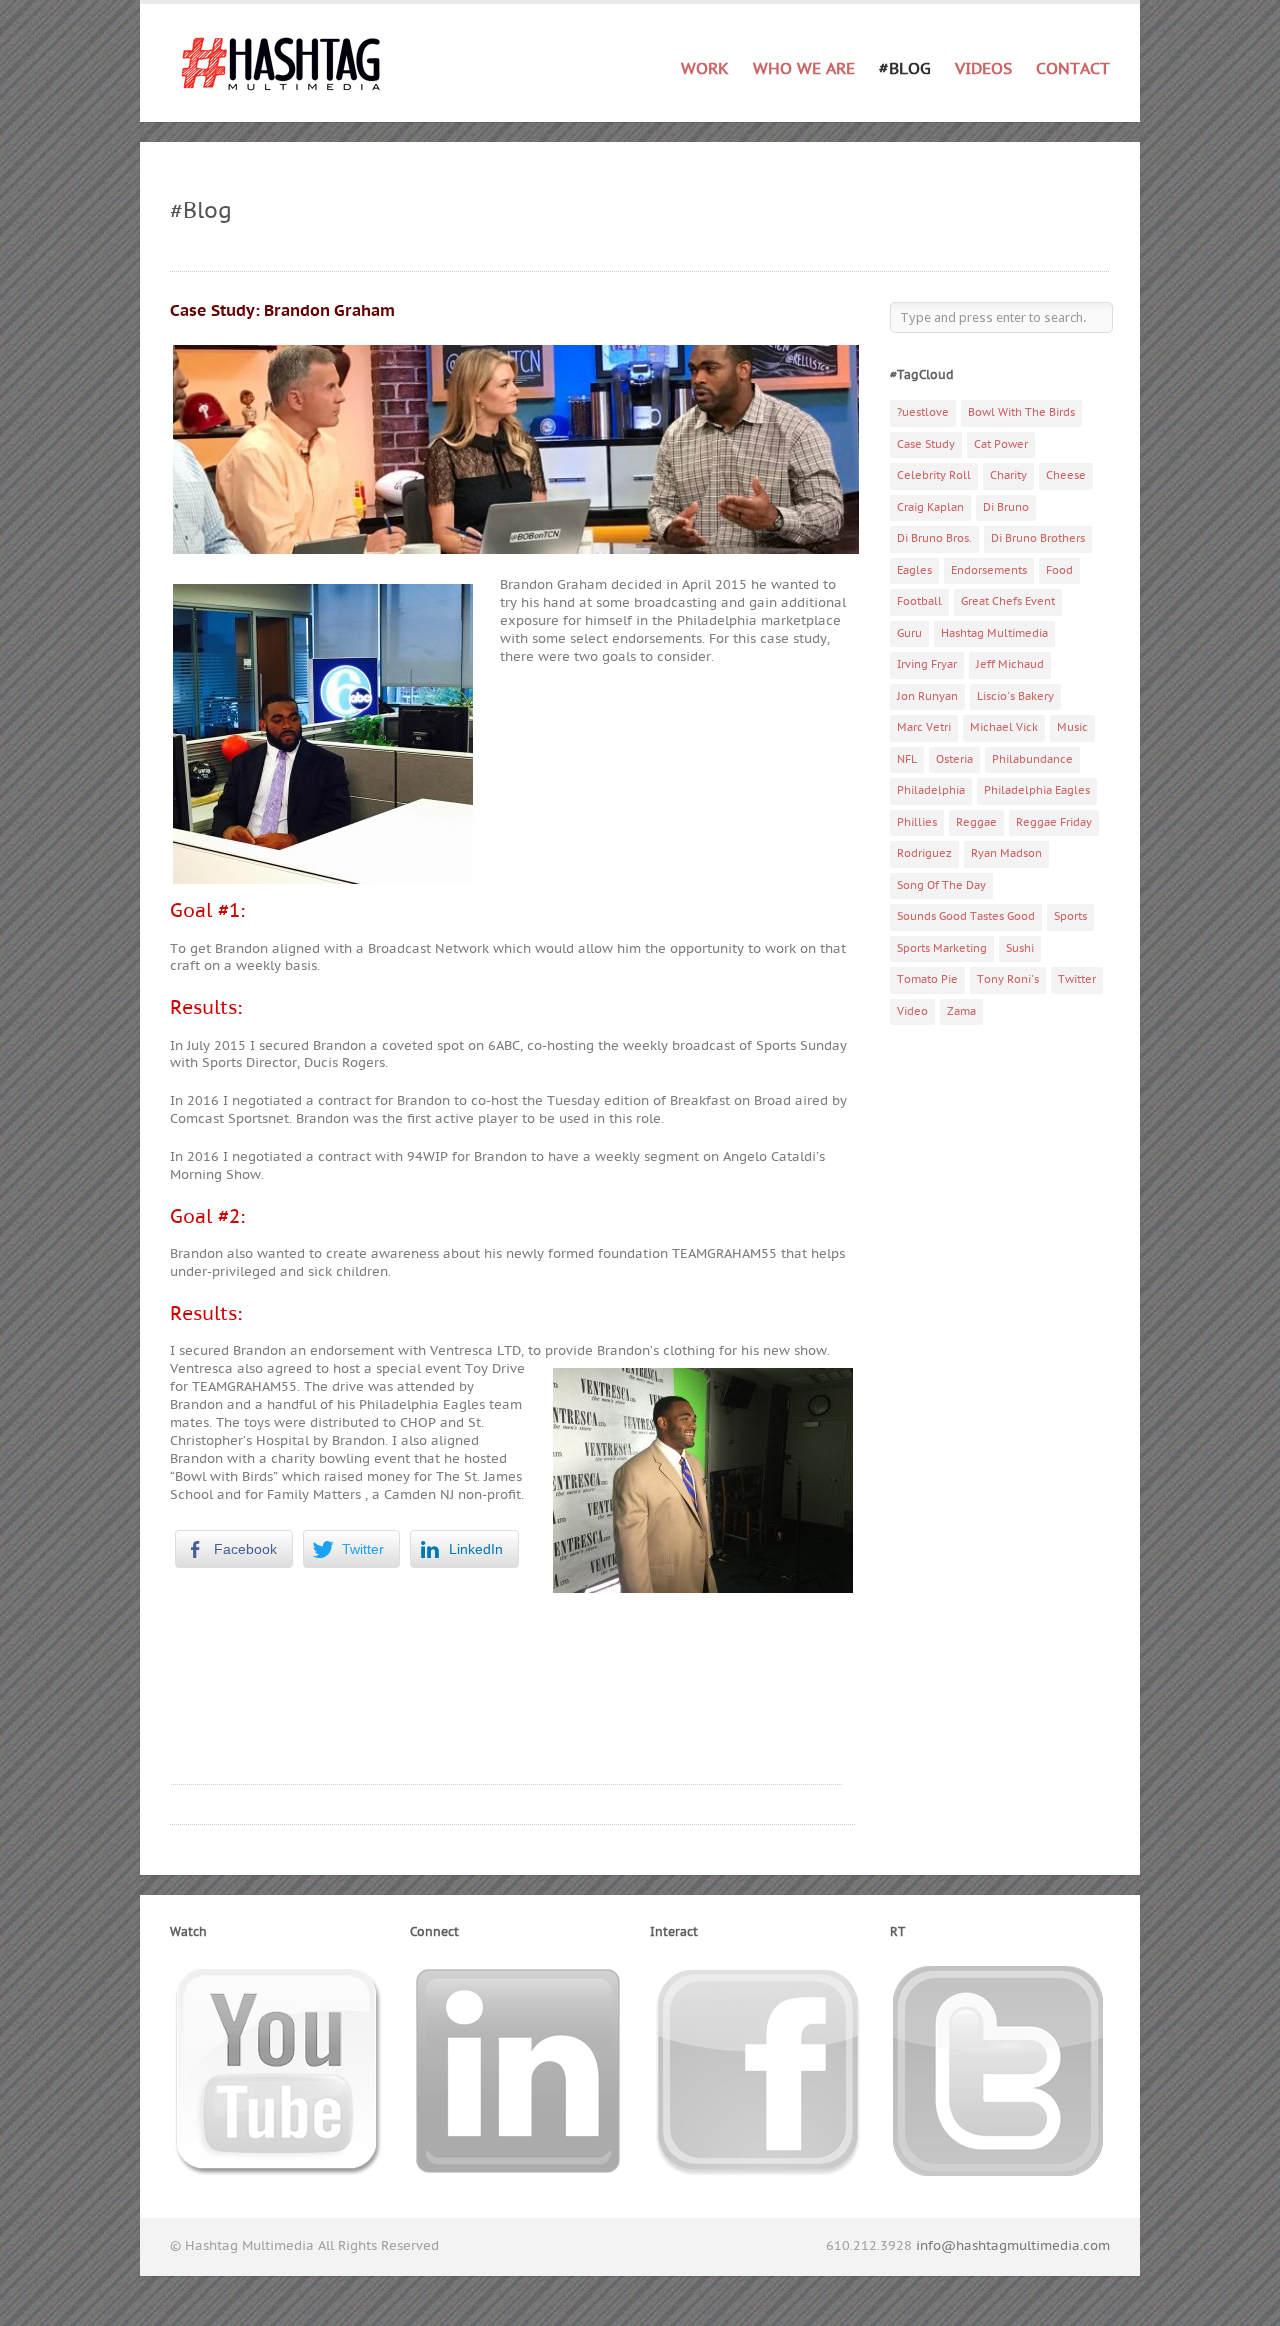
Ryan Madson (1006, 853)
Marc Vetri (924, 727)
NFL (907, 759)
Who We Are (804, 69)
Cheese (1066, 475)
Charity (1008, 475)
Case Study (926, 444)
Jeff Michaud (1010, 664)
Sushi (1020, 948)
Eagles (914, 570)
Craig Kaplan (930, 507)
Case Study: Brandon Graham (282, 311)
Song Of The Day (941, 885)
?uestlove (923, 412)
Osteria (954, 759)
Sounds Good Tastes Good (966, 916)
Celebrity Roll (934, 475)
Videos (983, 69)
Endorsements (989, 570)
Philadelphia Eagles (1037, 790)
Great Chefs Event (1008, 601)
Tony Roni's (1008, 979)
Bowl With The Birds (1021, 412)
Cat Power (1001, 444)
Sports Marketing (942, 948)
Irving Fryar (927, 664)
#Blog (905, 69)
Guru (909, 633)
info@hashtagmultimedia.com (1013, 2246)
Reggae (976, 822)
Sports (1070, 916)
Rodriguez (924, 853)
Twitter (1077, 979)
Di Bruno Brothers (1038, 538)
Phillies (917, 822)
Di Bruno (1006, 507)
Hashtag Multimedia (994, 633)
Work (705, 65)
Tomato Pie (927, 979)
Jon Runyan (927, 696)
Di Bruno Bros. (934, 538)
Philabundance (1032, 759)
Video (912, 1011)
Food (1059, 570)
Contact (1073, 69)
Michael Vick (1004, 727)
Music (1072, 727)
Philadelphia (931, 790)
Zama (961, 1011)
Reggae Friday (1054, 822)
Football (919, 601)
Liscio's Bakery (1015, 696)
